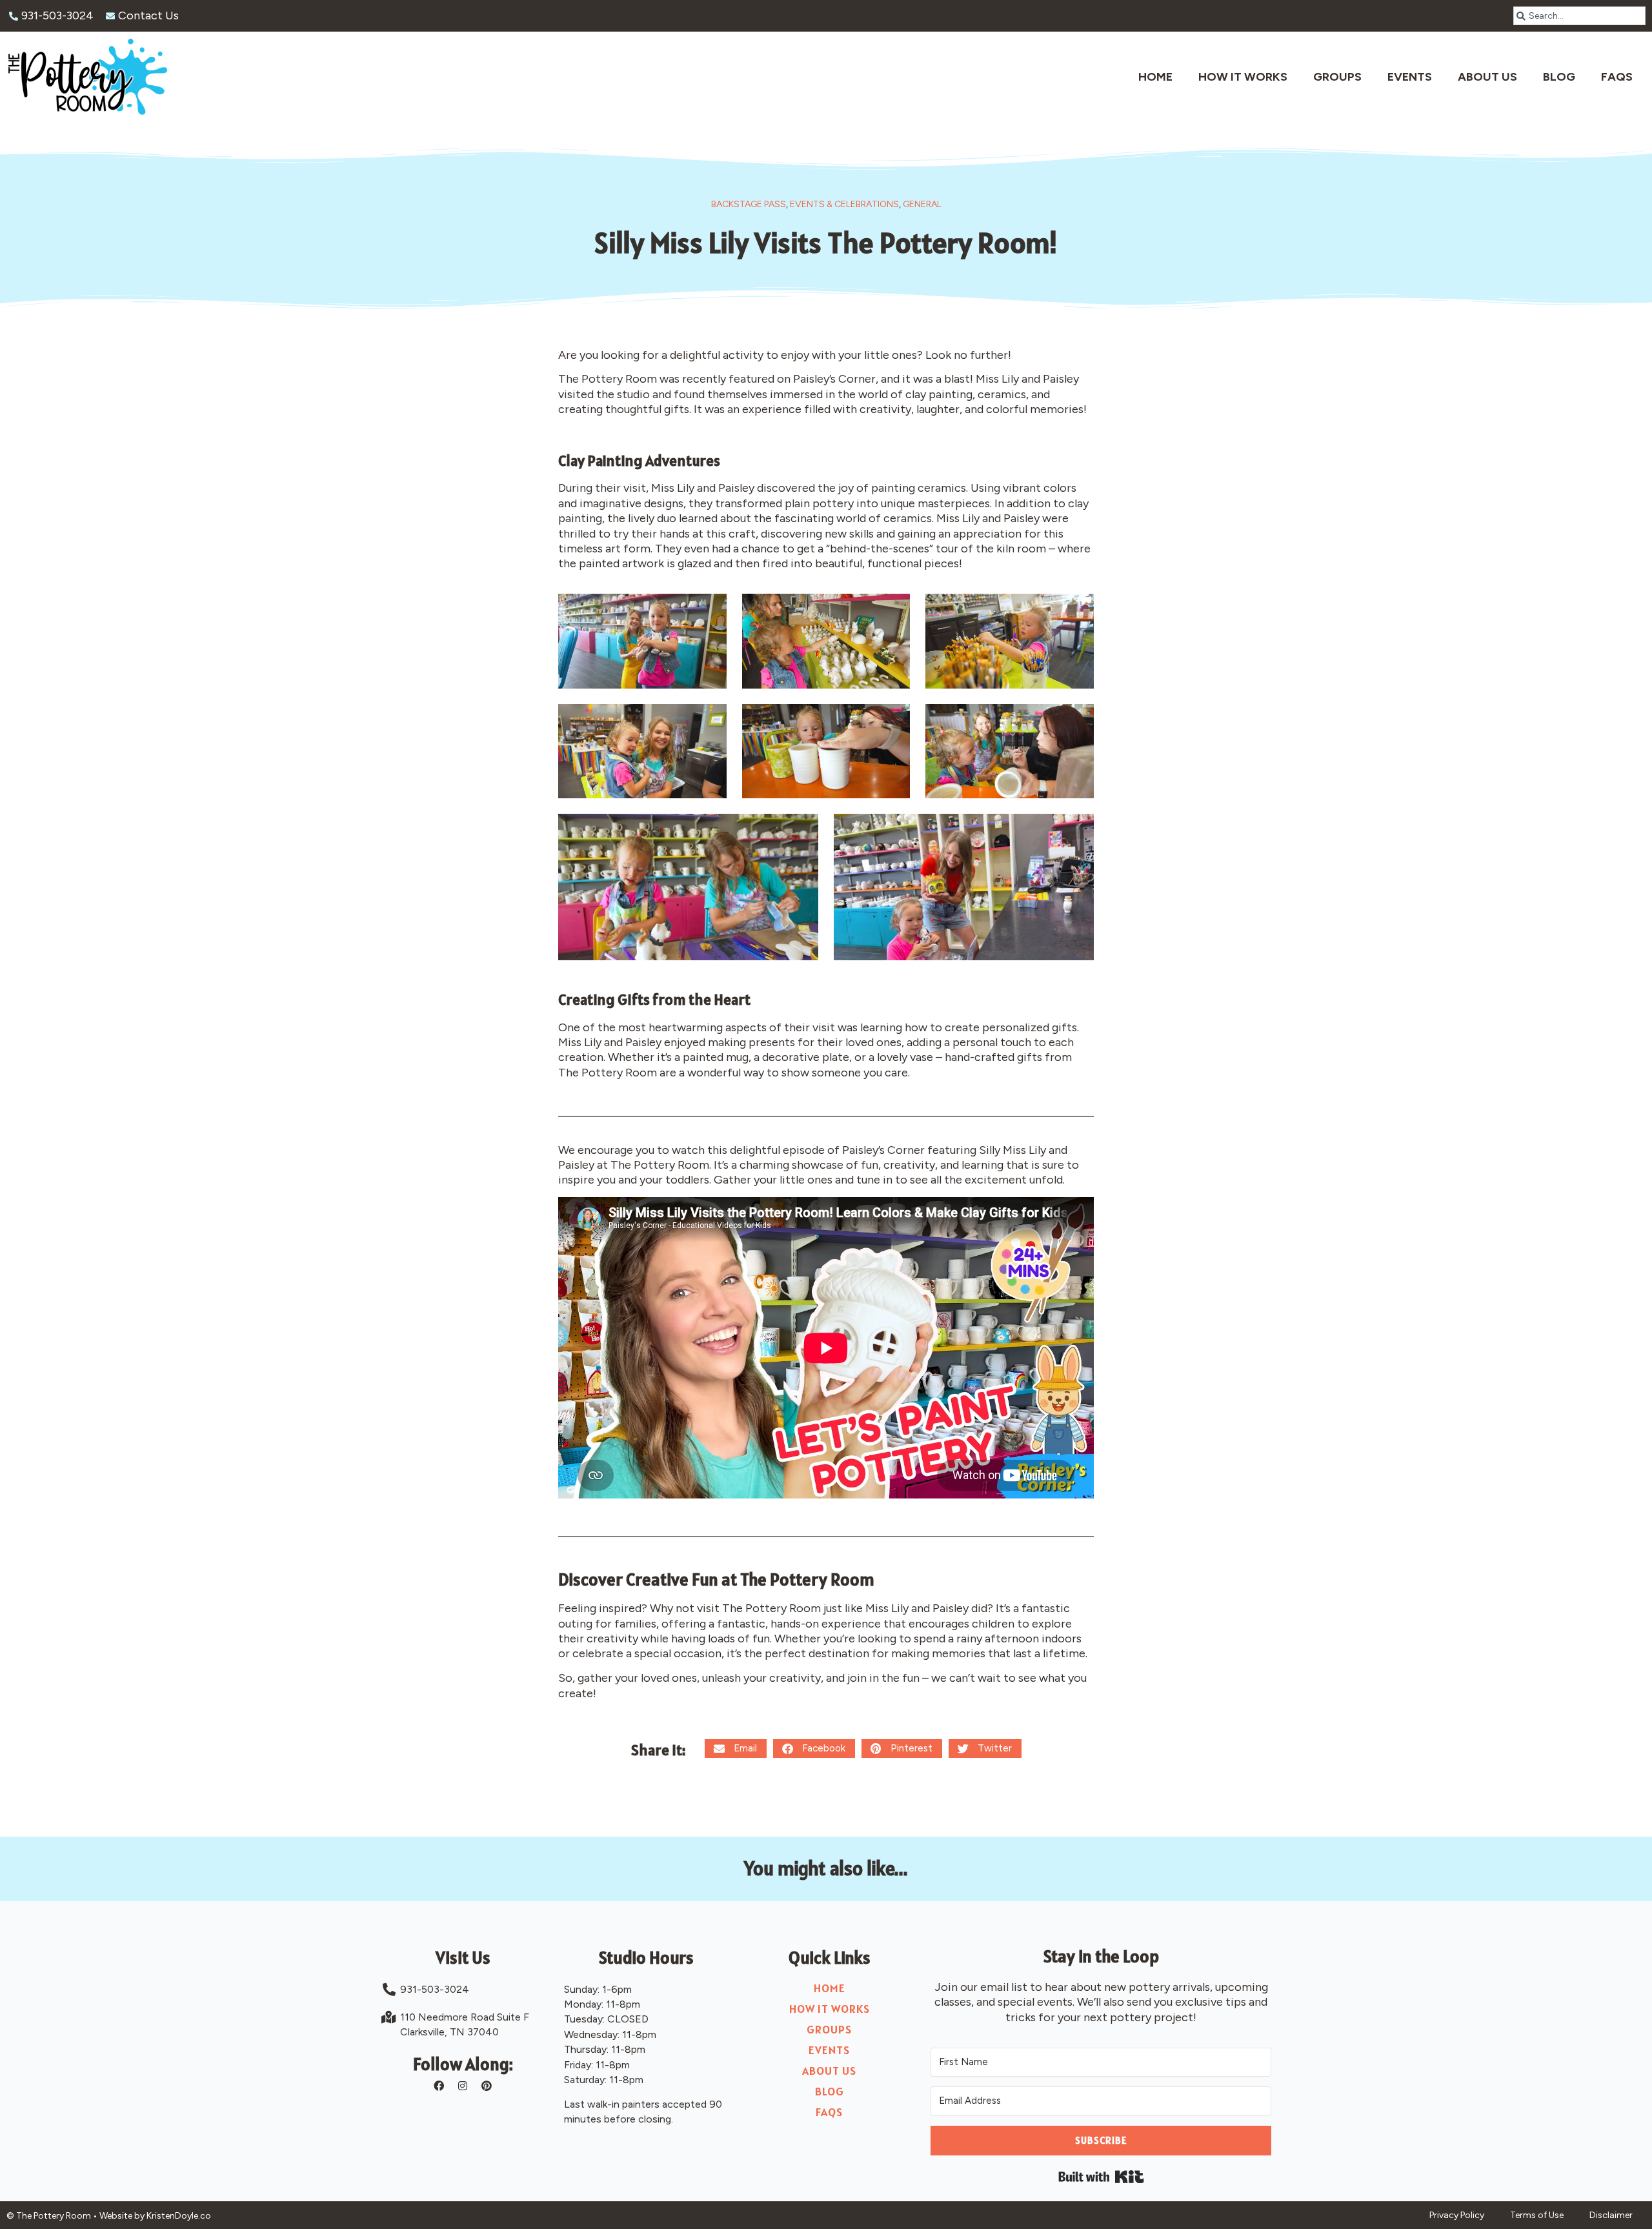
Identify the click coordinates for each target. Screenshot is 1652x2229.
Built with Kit (1101, 2177)
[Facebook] (439, 2086)
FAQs (1617, 77)
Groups (1337, 77)
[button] (736, 1749)
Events (1410, 77)
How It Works (1243, 77)
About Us (1487, 77)
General (922, 204)
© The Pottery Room (49, 2216)
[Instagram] (463, 2086)
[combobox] (1579, 16)
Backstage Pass (749, 204)
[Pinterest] (487, 2086)
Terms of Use (1537, 2215)
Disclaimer (1611, 2215)
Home (1155, 77)
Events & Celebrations (844, 204)
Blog (1559, 77)
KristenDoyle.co (179, 2216)
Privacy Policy (1457, 2215)
